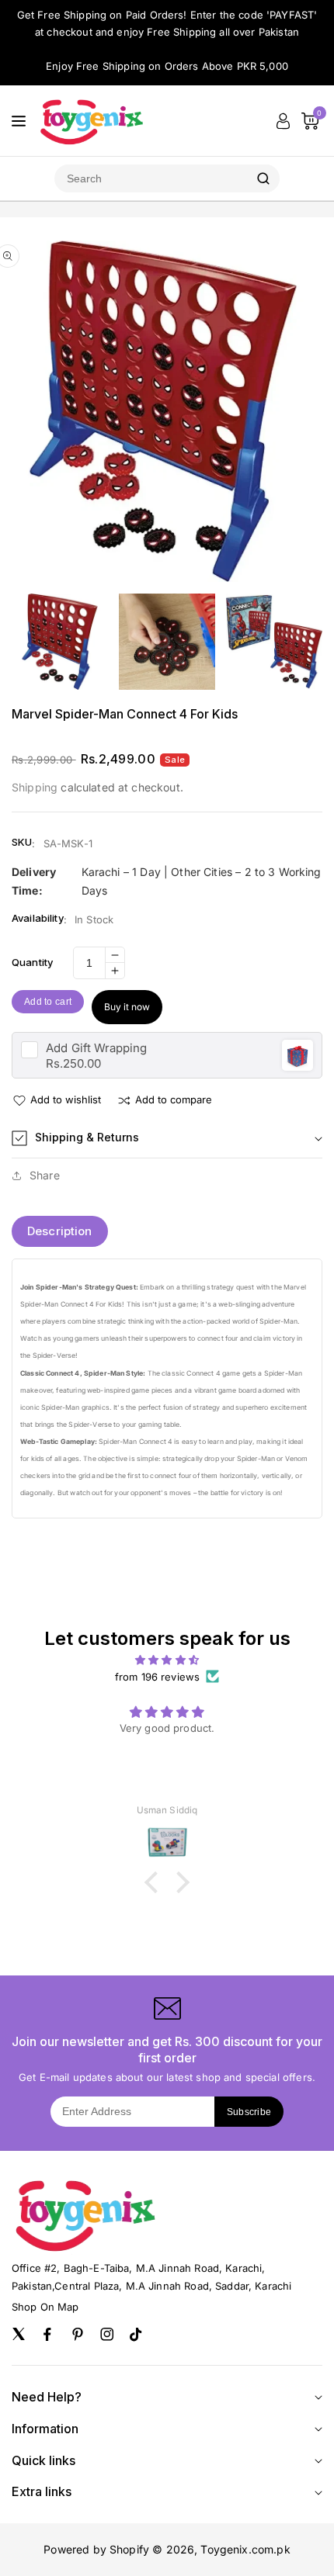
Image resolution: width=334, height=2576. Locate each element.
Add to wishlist (66, 1099)
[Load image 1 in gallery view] (60, 642)
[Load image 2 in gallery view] (167, 642)
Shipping (35, 787)
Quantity (32, 962)
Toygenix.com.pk (245, 2549)
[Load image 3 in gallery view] (274, 642)
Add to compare (174, 1099)
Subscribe (249, 2112)
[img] (167, 1660)
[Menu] (19, 121)
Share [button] (45, 1175)
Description (60, 1231)
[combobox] (151, 178)
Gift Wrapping (96, 1048)
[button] (167, 1138)
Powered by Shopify (96, 2549)
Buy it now (127, 1007)
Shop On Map (45, 2307)
